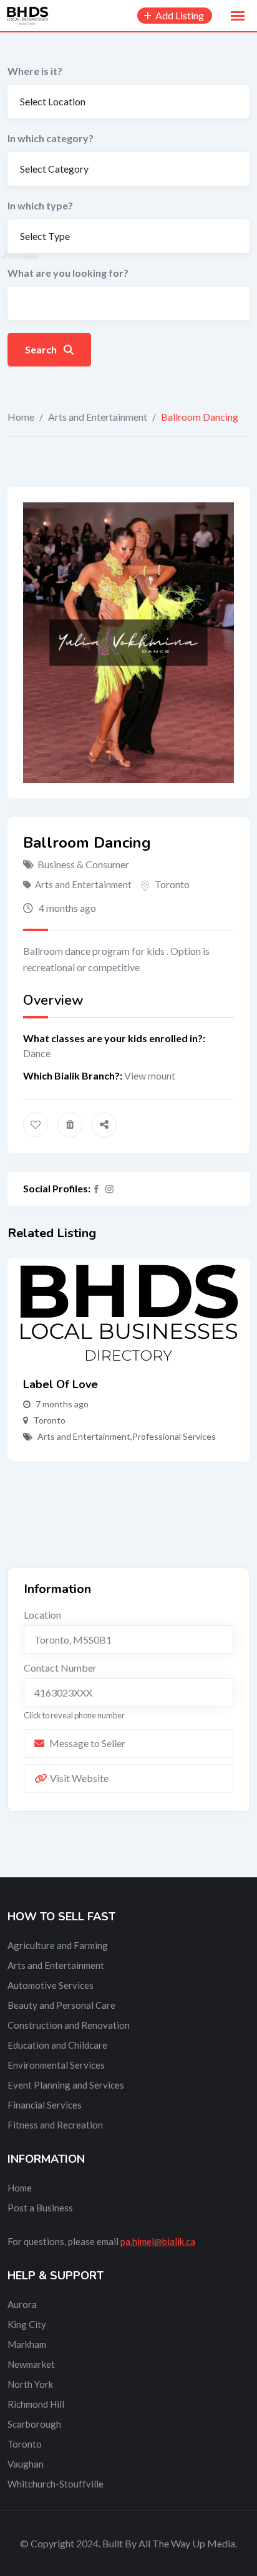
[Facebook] (96, 1189)
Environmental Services (56, 2065)
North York (30, 2384)
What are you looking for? (68, 273)
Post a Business (40, 2208)
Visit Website (79, 1778)
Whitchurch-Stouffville (56, 2484)
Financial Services (45, 2105)
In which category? (51, 138)
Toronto (172, 884)
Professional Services (174, 1436)
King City (27, 2324)
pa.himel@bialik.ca (158, 2241)
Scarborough (34, 2424)
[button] (238, 16)
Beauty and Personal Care (61, 2005)
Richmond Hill (36, 2404)
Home (21, 417)
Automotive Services (51, 1985)
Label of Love (61, 1384)
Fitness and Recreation (55, 2125)
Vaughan (26, 2464)
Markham (27, 2344)
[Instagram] (109, 1189)
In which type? (40, 205)
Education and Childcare (57, 2045)
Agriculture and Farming (58, 1945)
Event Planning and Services (66, 2085)
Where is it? (35, 71)
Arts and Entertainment (98, 417)
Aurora (22, 2304)
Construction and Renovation (69, 2025)
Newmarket (31, 2364)
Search (42, 349)
